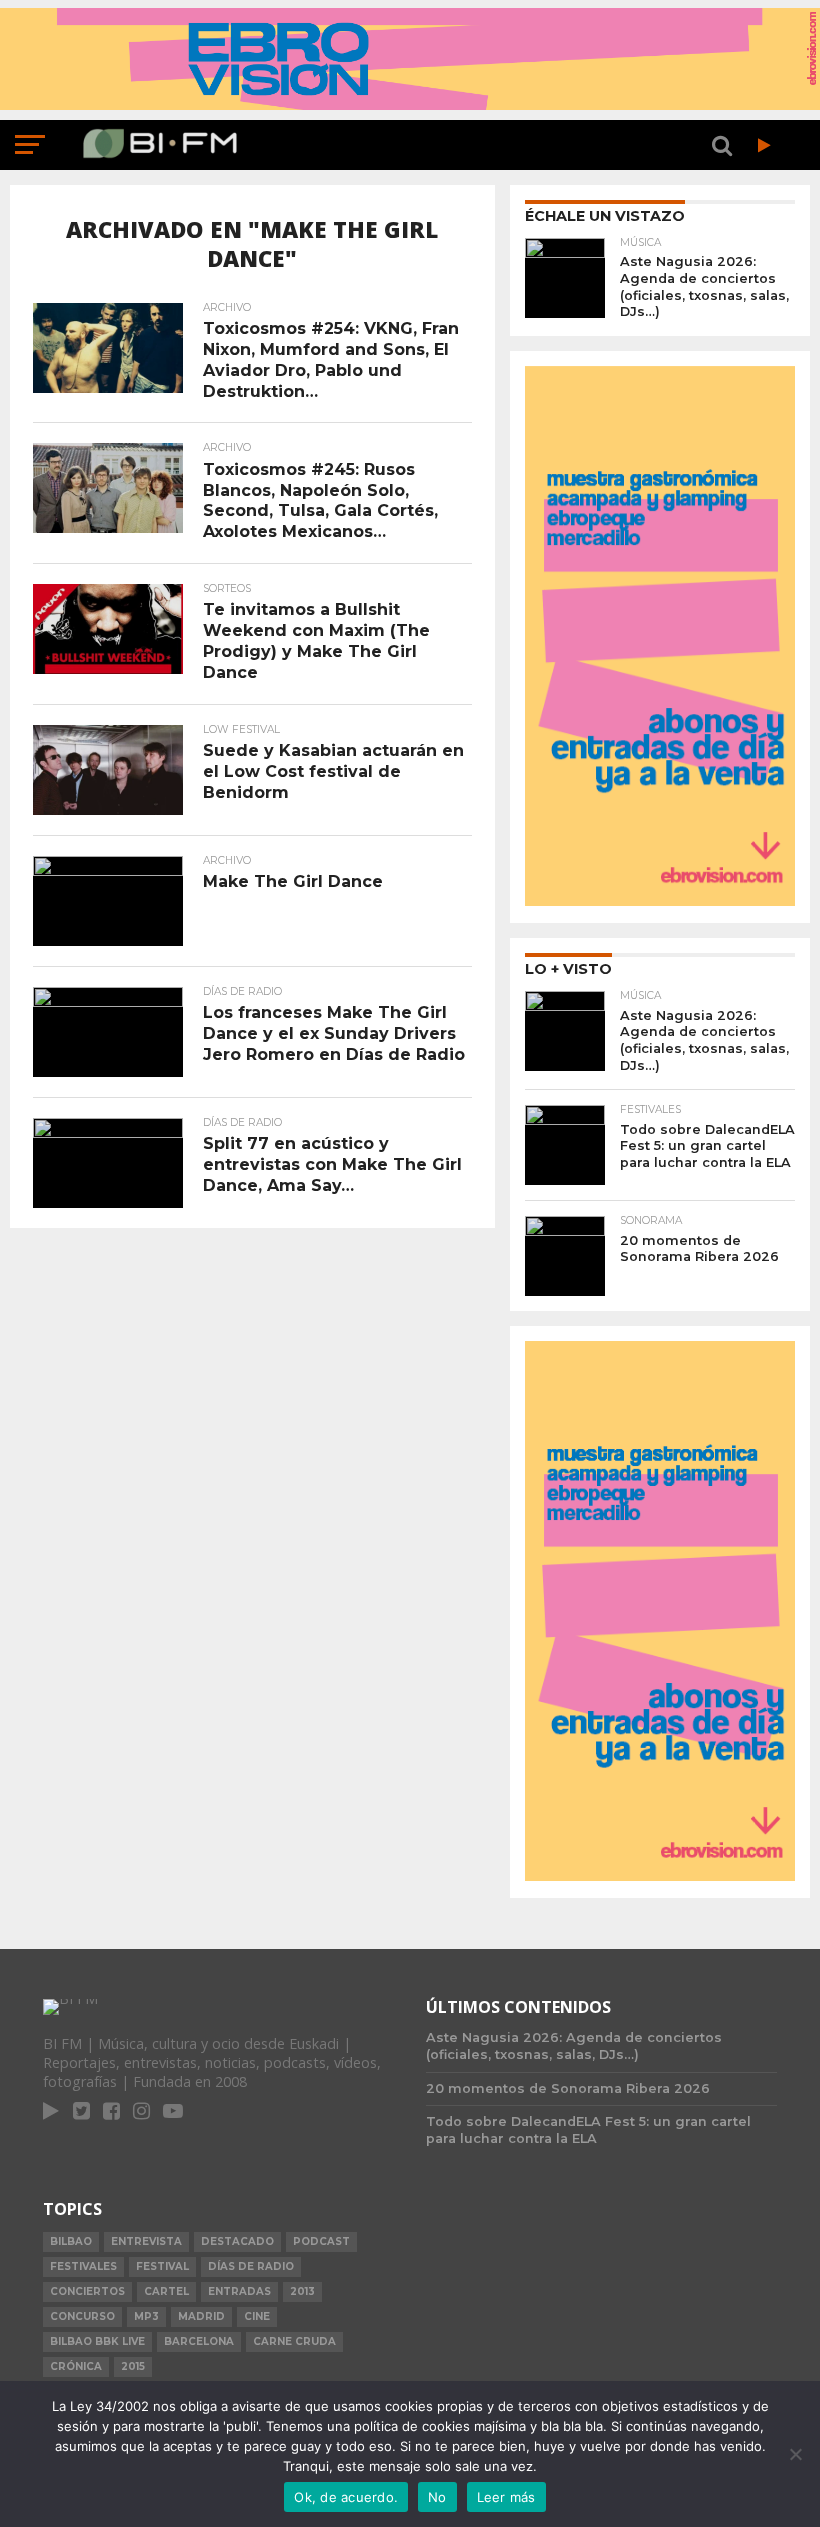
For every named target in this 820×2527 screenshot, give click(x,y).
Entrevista (146, 2241)
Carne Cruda (294, 2341)
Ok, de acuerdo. (346, 2497)
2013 (302, 2291)
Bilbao (71, 2241)
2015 (133, 2366)
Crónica (76, 2366)
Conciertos (87, 2291)
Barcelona (199, 2341)
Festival (162, 2266)
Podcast (321, 2241)
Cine (257, 2316)
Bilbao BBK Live (97, 2341)
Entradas (239, 2291)
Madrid (201, 2316)
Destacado (237, 2241)
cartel (166, 2291)
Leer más (506, 2497)
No (437, 2497)
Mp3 (146, 2316)
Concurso (82, 2316)
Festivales (83, 2266)
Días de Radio (251, 2266)
